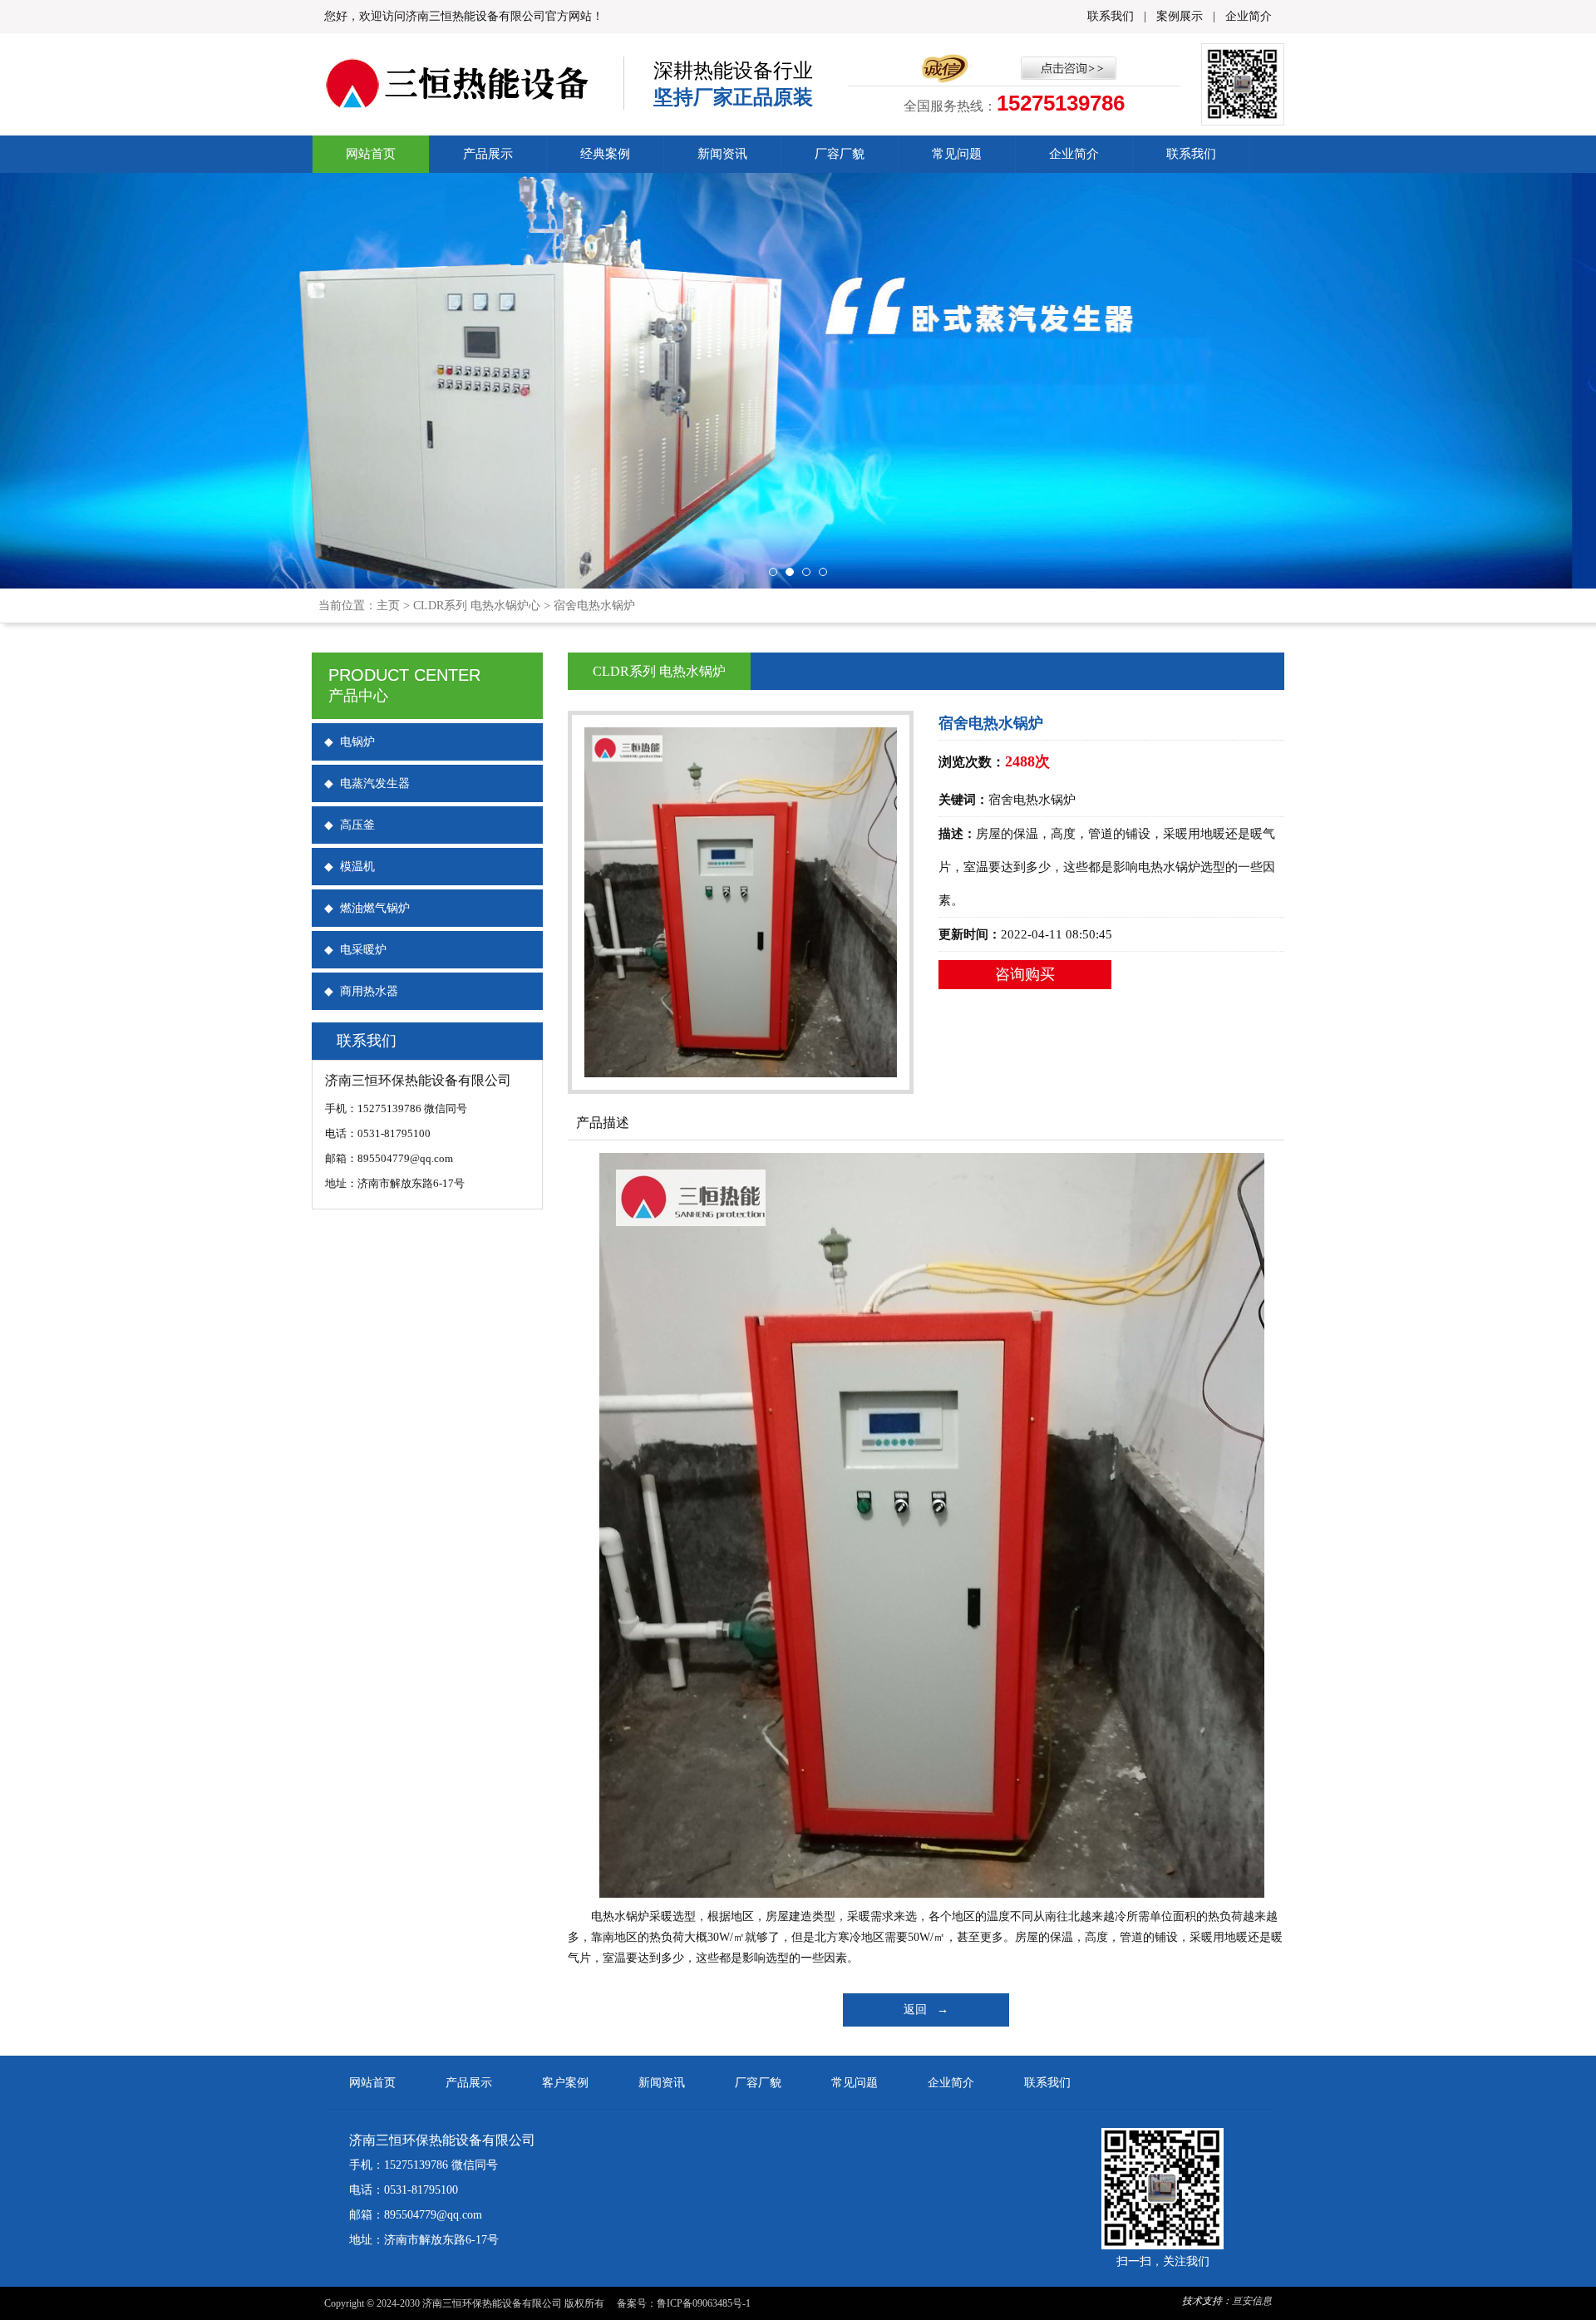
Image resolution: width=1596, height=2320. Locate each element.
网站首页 (371, 154)
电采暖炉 (355, 950)
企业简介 (1249, 16)
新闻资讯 (722, 154)
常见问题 (957, 154)
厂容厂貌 (840, 154)
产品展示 (488, 154)
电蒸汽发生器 (367, 783)
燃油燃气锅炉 (367, 908)
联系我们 (1111, 16)
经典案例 (605, 154)
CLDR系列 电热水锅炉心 (477, 606)
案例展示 (1180, 16)
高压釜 (350, 825)
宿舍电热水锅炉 (594, 606)
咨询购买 (1025, 974)
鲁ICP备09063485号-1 (704, 2303)
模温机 (350, 867)
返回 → (926, 2010)
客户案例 (565, 2083)
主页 (388, 606)
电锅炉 (350, 742)
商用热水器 (361, 991)
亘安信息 (1252, 2301)
